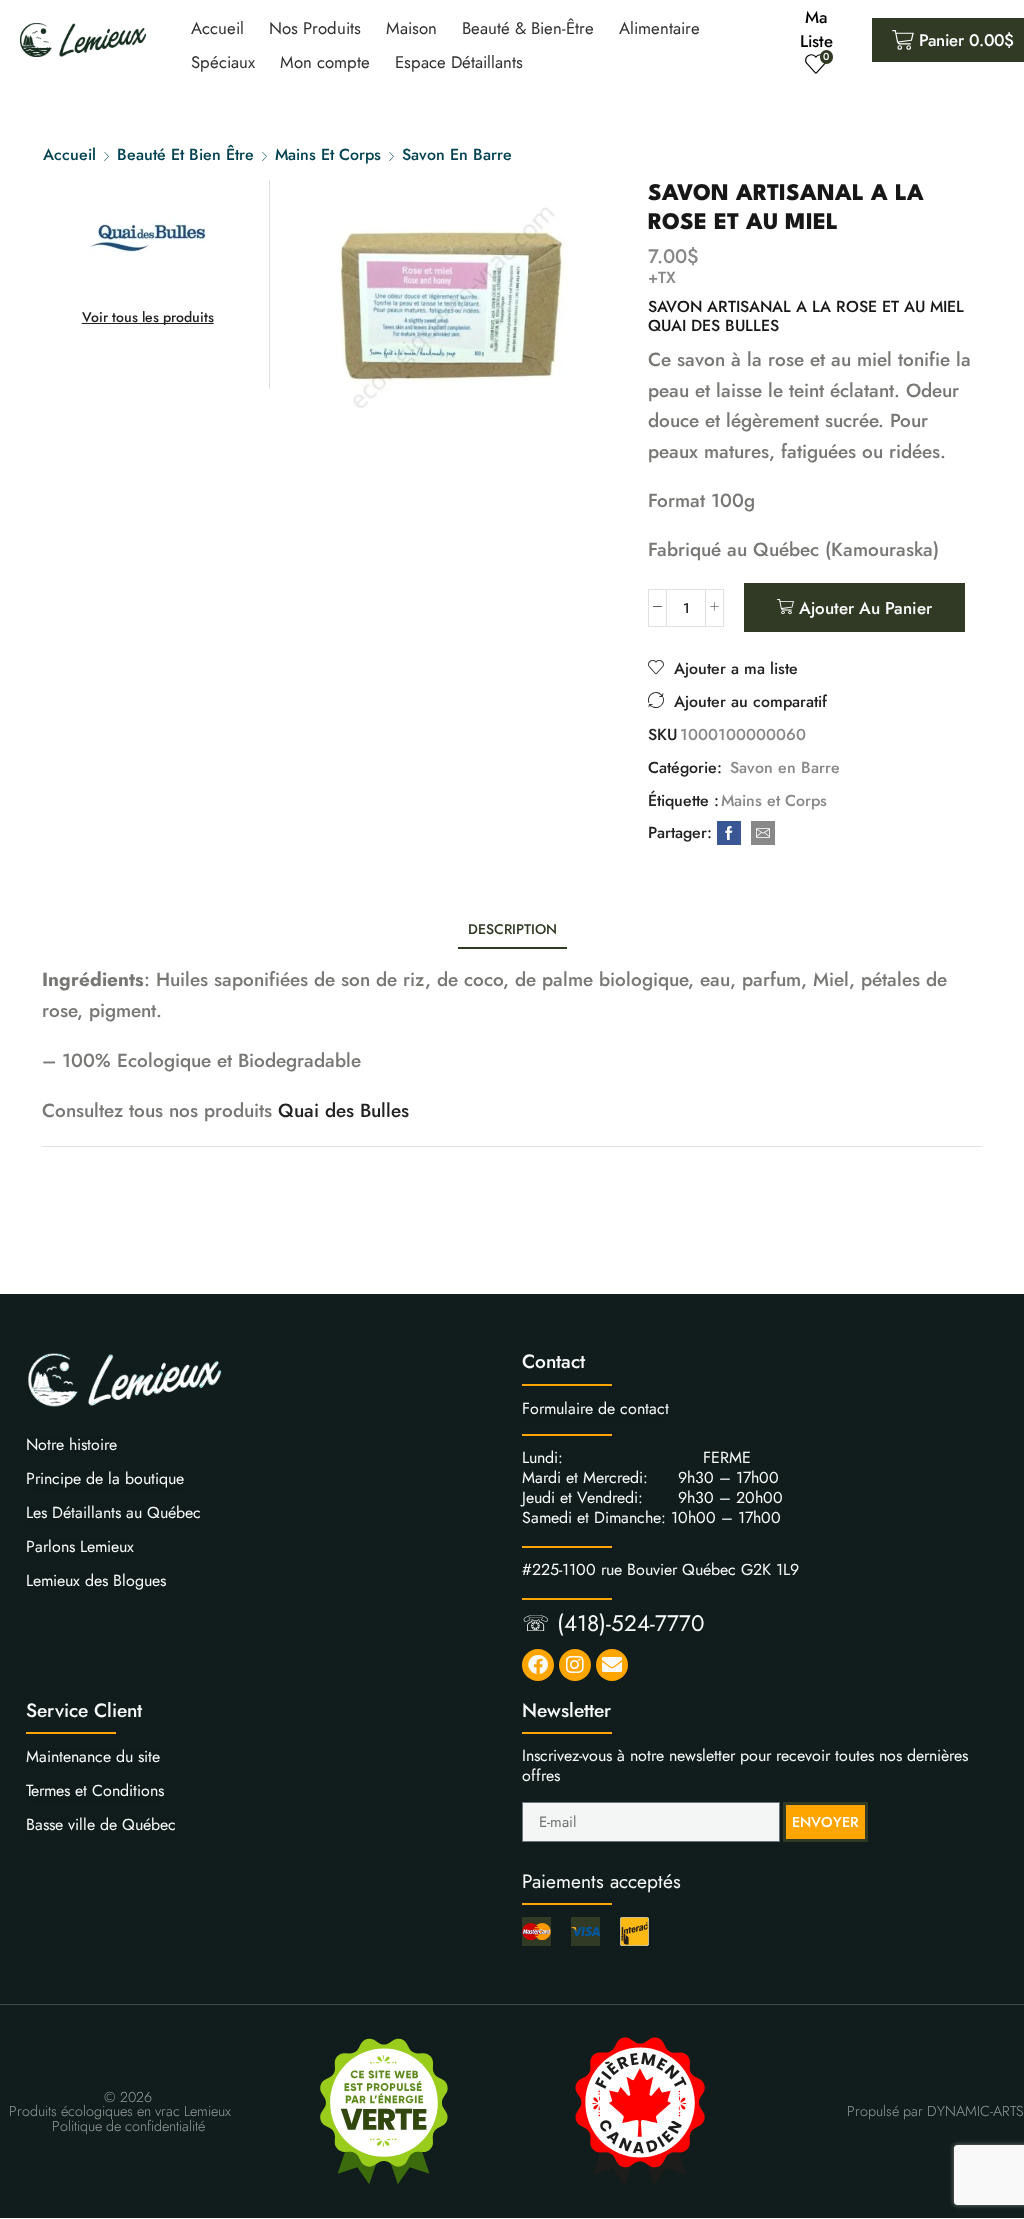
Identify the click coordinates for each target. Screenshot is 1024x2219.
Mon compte (325, 62)
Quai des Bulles (343, 1110)
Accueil (217, 28)
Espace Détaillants (459, 62)
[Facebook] (729, 834)
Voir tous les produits (148, 317)
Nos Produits (315, 28)
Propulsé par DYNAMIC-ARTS (935, 2111)
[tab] (512, 929)
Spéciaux (223, 62)
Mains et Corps (328, 155)
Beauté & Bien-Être (528, 28)
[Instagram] (575, 1665)
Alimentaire (659, 28)
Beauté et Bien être (185, 155)
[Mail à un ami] (760, 834)
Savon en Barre (457, 155)
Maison (411, 28)
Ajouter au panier (865, 608)
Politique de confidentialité (128, 2126)
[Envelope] (612, 1665)
